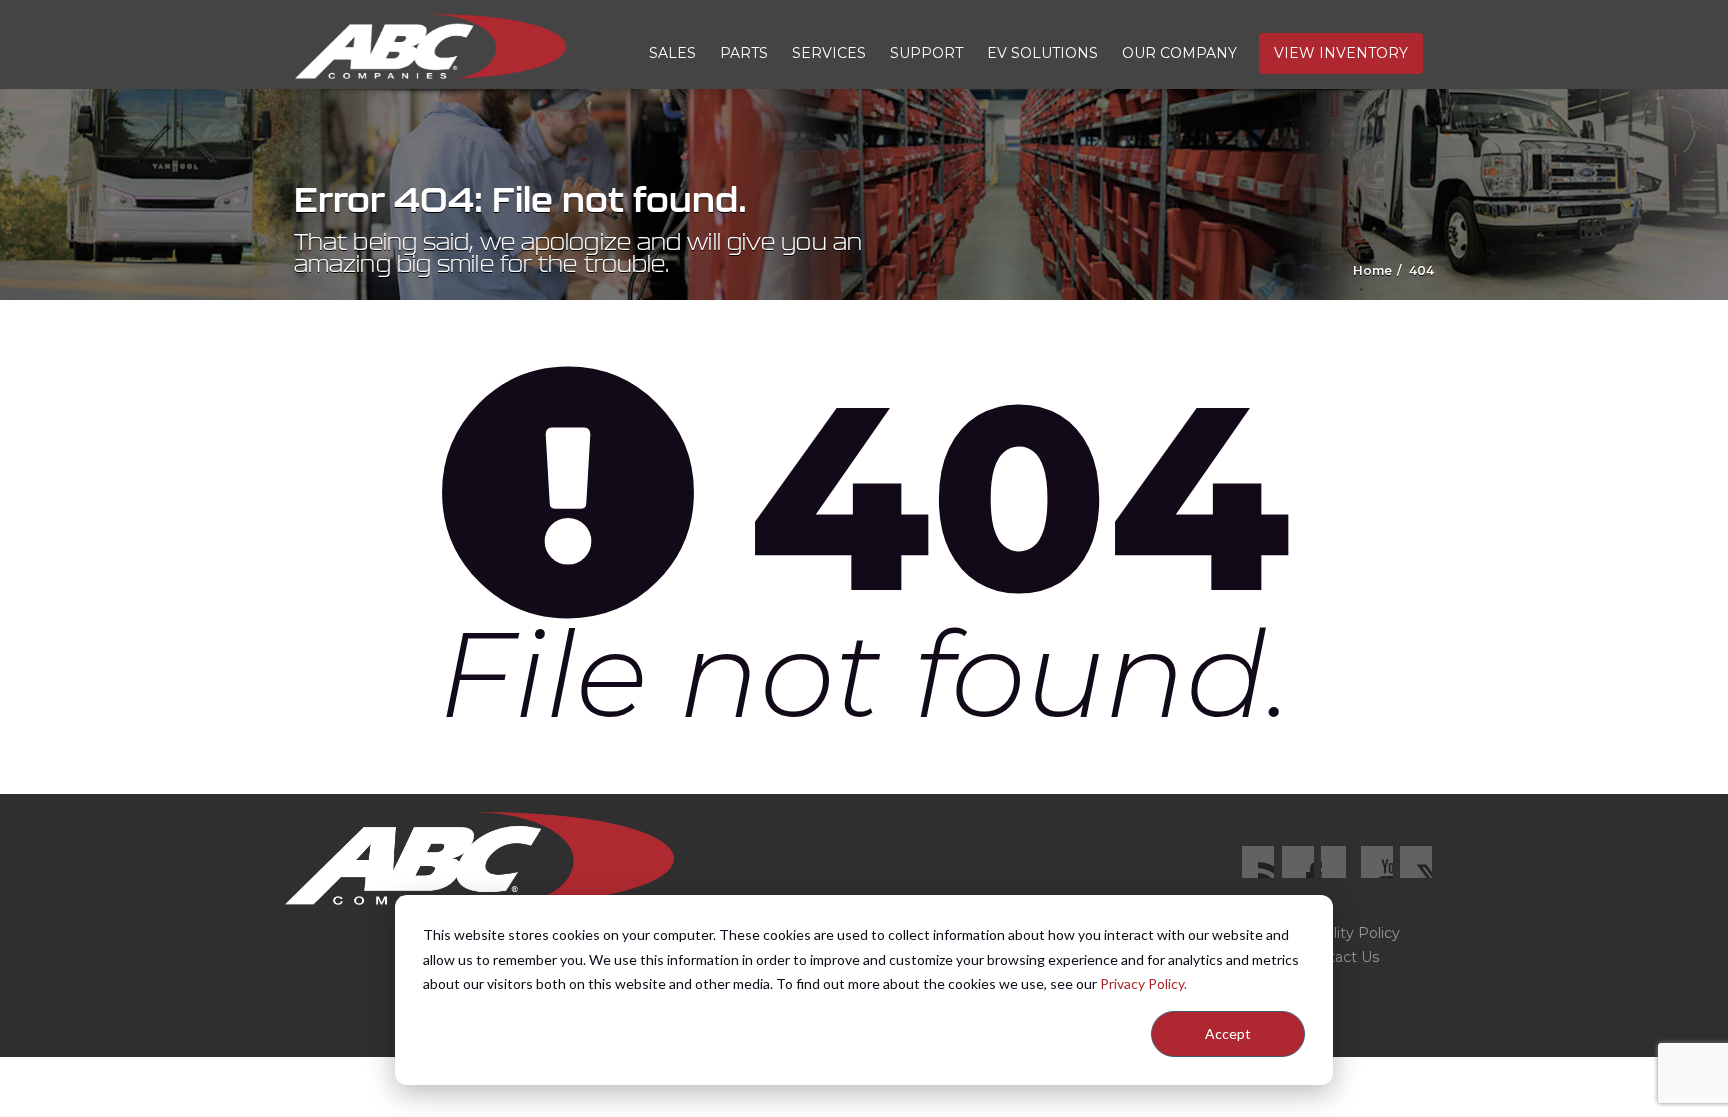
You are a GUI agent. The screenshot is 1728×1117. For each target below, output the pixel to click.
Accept (1228, 1033)
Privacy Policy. (1143, 983)
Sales (672, 53)
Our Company (1179, 53)
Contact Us (1340, 957)
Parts (744, 53)
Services (829, 53)
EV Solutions (1042, 53)
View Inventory (1341, 53)
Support (926, 53)
